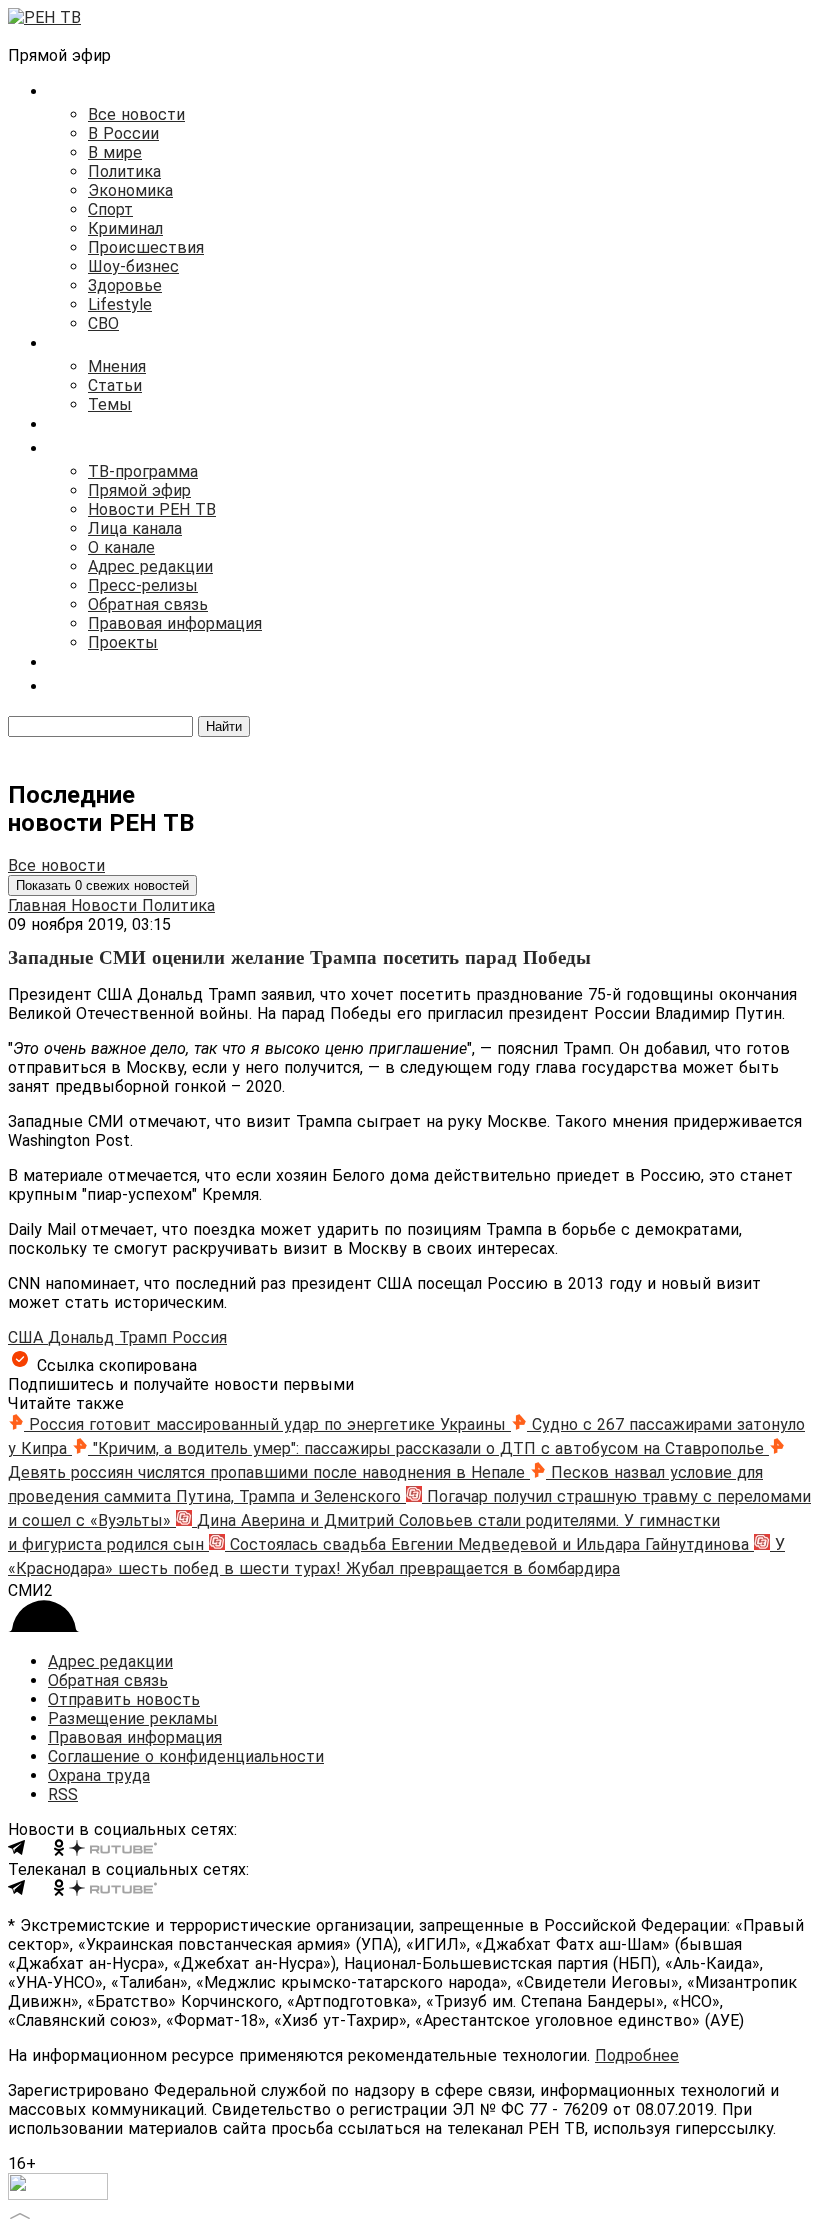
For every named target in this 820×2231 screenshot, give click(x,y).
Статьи (115, 385)
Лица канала (135, 528)
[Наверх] (20, 2213)
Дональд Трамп (110, 1337)
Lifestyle (120, 304)
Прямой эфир (139, 490)
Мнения (117, 366)
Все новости (136, 114)
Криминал (125, 228)
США (28, 1337)
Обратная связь (148, 604)
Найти (224, 726)
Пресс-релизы (143, 585)
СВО (103, 323)
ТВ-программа (143, 471)
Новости (106, 905)
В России (123, 133)
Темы (110, 404)
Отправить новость (124, 1699)
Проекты (123, 642)
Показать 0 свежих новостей (102, 885)
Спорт (110, 209)
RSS (63, 1794)
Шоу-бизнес (133, 266)
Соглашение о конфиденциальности (186, 1756)
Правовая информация (175, 623)
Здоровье (125, 285)
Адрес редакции (150, 566)
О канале (121, 547)
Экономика (130, 190)
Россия (199, 1337)
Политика (124, 171)
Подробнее (637, 2055)
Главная (39, 905)
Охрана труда (99, 1775)
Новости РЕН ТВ (152, 509)
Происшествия (146, 247)
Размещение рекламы (133, 1718)
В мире (115, 152)
